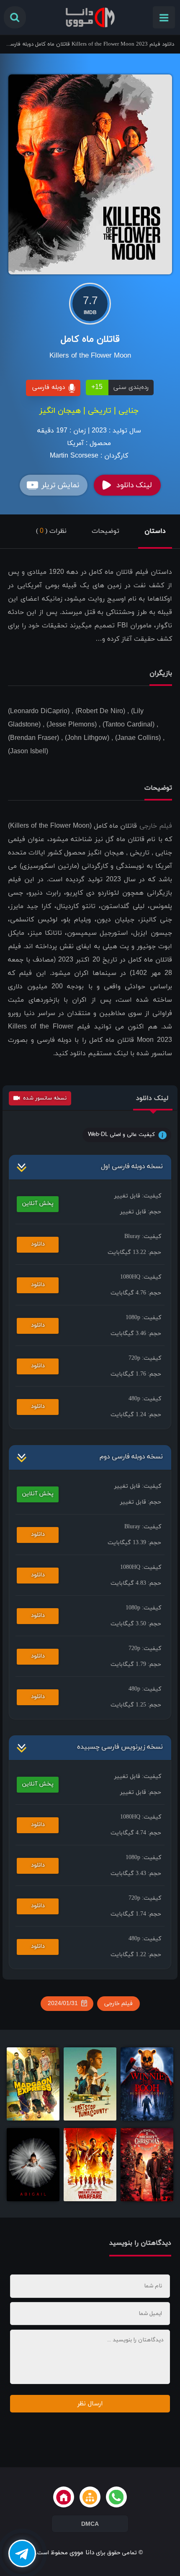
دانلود (38, 1244)
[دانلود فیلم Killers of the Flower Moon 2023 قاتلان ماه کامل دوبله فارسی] (90, 174)
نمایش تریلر (60, 485)
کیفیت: (138, 1196)
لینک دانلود (134, 485)
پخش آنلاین (38, 1204)
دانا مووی (82, 2553)
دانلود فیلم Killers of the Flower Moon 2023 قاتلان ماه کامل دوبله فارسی (90, 44)
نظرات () (51, 531)
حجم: (141, 1212)
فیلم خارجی (156, 826)
